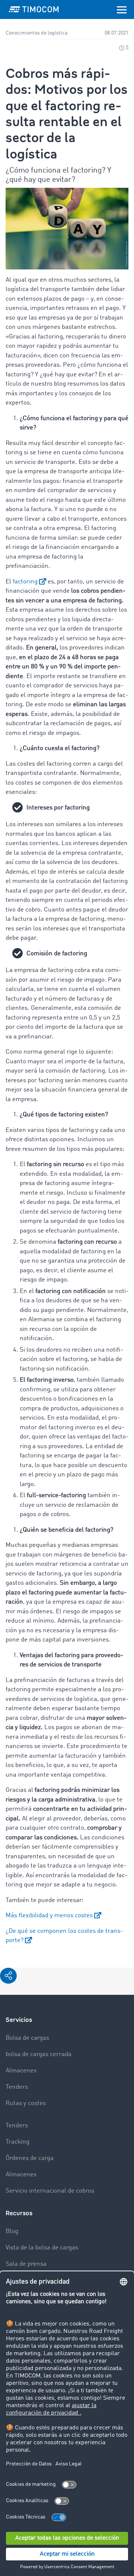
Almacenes (21, 2071)
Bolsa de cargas (27, 2038)
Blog (12, 2231)
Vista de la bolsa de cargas (42, 2248)
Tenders (17, 2087)
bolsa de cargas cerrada (39, 2054)
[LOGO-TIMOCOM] (34, 9)
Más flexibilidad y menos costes (49, 1916)
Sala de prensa (26, 2264)
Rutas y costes (26, 2103)
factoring (25, 582)
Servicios (19, 2020)
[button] (8, 1976)
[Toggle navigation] (122, 9)
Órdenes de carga (30, 2158)
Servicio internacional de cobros (50, 2191)
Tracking (17, 2142)
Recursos (19, 2213)
